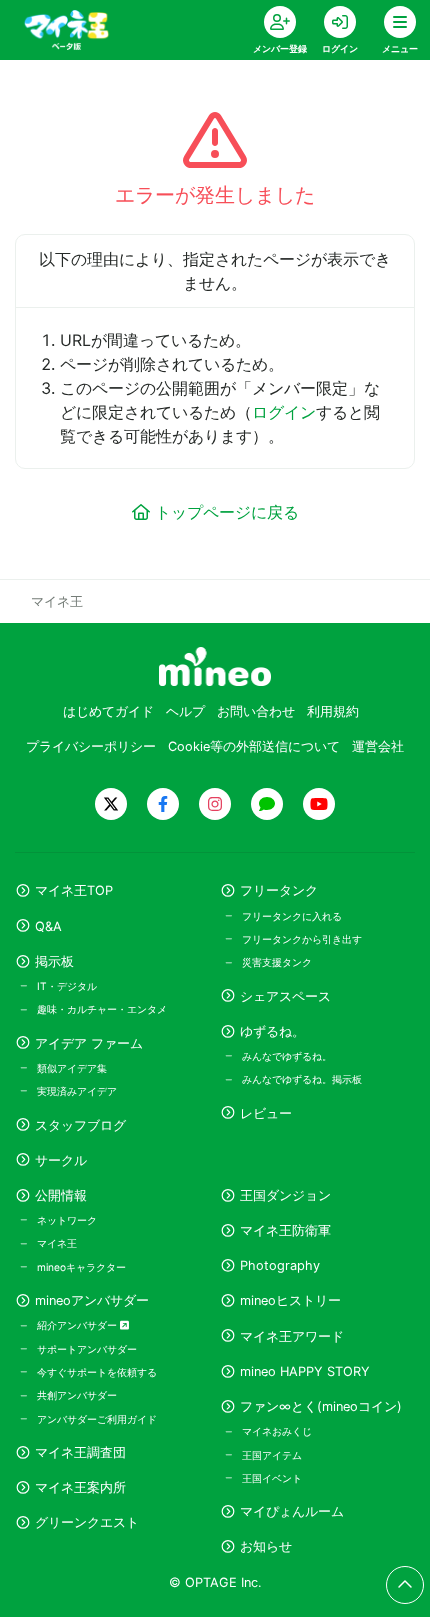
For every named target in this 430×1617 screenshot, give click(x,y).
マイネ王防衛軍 (285, 1230)
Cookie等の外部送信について (254, 746)
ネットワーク (67, 1220)
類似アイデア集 (72, 1068)
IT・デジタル (67, 986)
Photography (280, 1265)
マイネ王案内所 (80, 1487)
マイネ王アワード (292, 1336)
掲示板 (54, 961)
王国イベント (272, 1478)
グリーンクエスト (87, 1522)
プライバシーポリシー (91, 746)
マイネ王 (57, 1243)
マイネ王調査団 (80, 1452)
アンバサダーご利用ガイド (97, 1419)
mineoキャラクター (81, 1267)
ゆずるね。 (272, 1031)
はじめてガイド (108, 711)
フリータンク (279, 890)
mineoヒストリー (290, 1300)
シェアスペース (285, 996)
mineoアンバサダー (92, 1300)
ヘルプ (185, 711)
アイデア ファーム (89, 1043)
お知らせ (266, 1546)
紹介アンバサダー (78, 1325)
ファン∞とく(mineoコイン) (321, 1406)
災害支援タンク (277, 962)
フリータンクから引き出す (302, 939)
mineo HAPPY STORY (305, 1371)
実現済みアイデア (77, 1091)
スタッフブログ (80, 1125)
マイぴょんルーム (292, 1511)
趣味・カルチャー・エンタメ (102, 1009)
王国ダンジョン (285, 1195)
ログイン (284, 412)
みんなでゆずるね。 (287, 1056)
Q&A (48, 926)
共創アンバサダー (77, 1395)
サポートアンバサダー (87, 1349)
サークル (61, 1160)
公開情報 (61, 1195)
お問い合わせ (256, 711)
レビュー (266, 1113)
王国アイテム (272, 1455)
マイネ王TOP (74, 890)
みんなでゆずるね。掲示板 (302, 1079)
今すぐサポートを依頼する (97, 1372)
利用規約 (333, 711)
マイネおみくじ (277, 1431)
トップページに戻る (227, 512)
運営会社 (378, 746)
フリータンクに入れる (292, 916)
